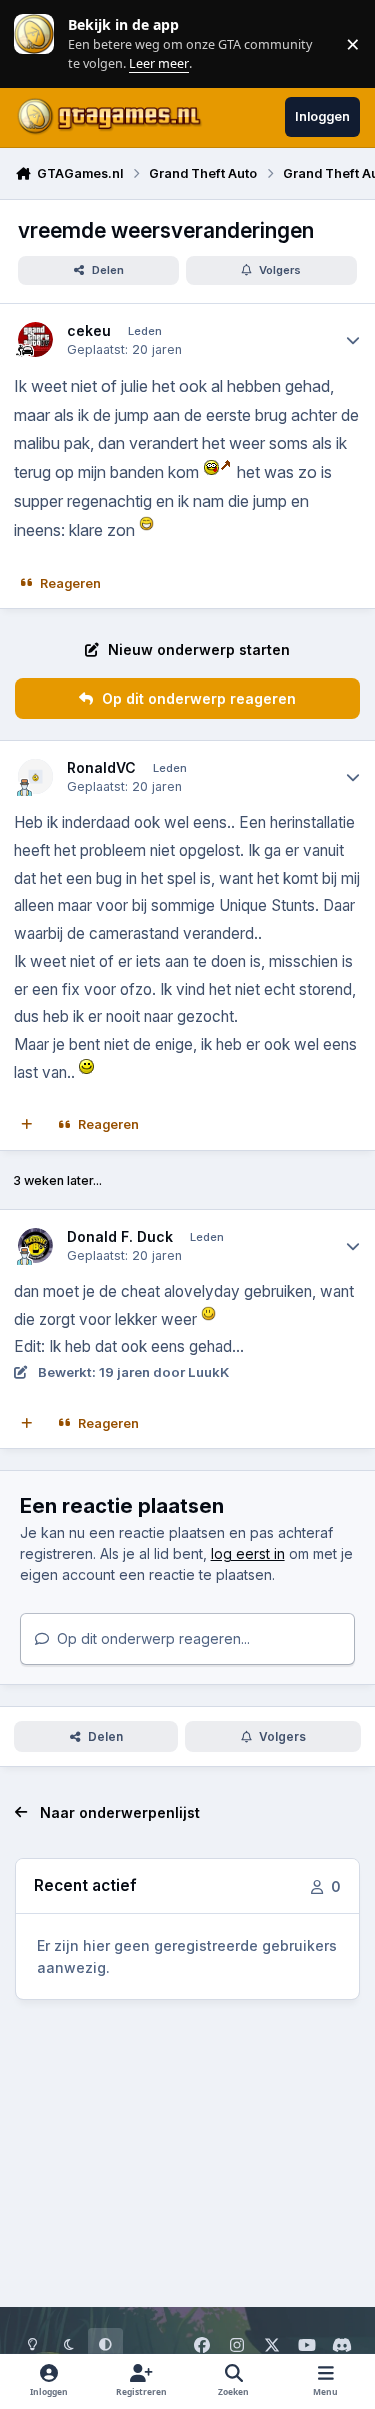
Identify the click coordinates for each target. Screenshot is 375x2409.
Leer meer (34, 43)
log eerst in (248, 1553)
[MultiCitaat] (27, 1125)
